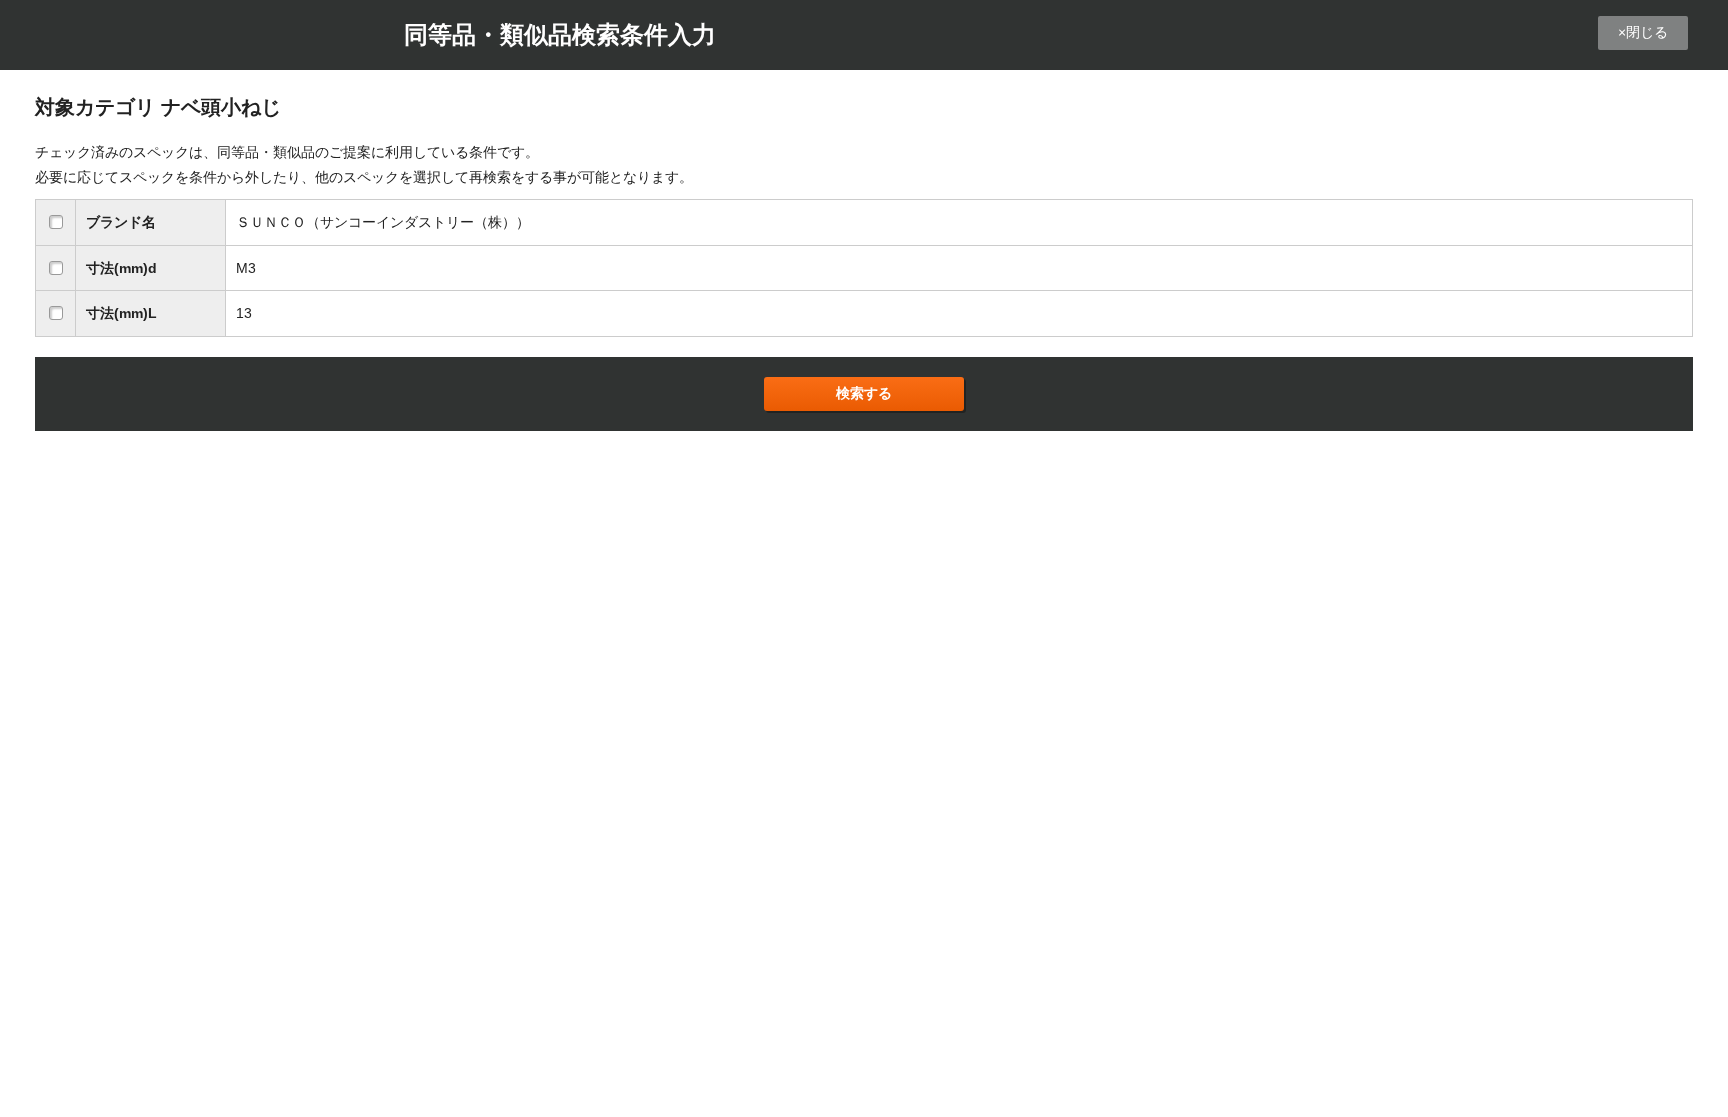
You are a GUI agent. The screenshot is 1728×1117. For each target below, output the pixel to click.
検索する (864, 393)
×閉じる (1643, 32)
